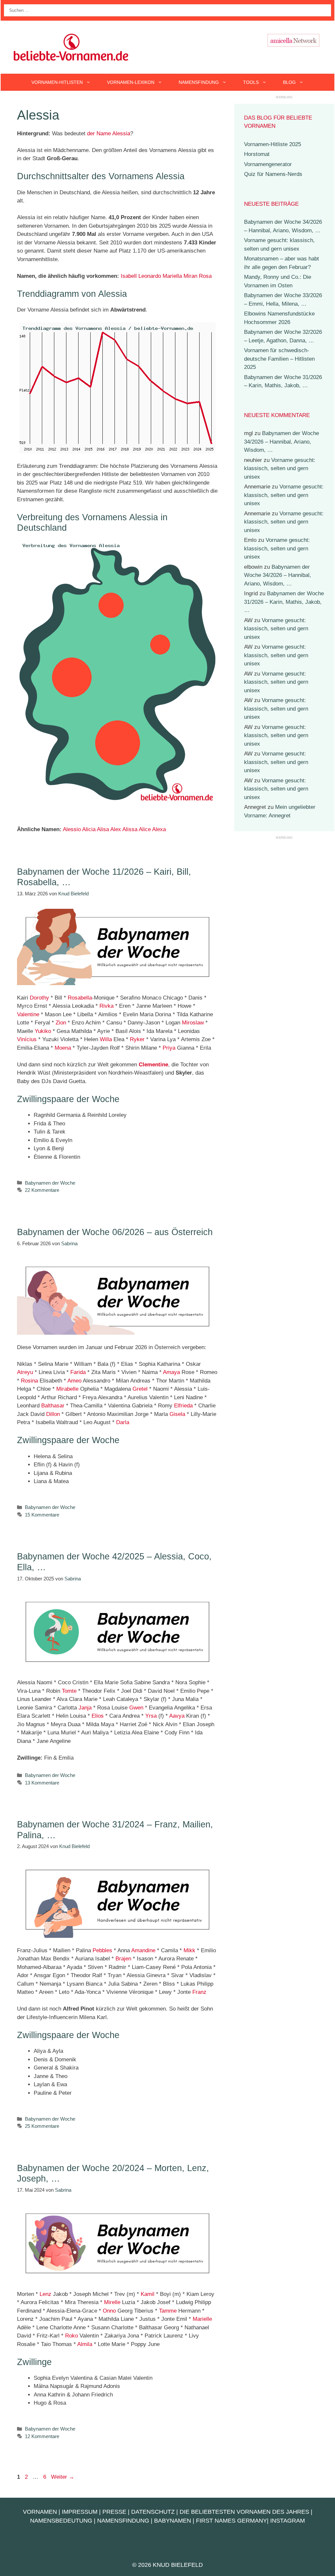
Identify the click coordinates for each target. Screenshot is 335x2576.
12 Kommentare (42, 2436)
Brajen (123, 1959)
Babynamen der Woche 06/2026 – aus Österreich (115, 1232)
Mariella (172, 276)
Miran (190, 276)
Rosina (29, 1381)
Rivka (106, 1006)
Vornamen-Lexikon (131, 82)
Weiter (63, 2477)
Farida (78, 1372)
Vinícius (27, 1039)
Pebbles (102, 1950)
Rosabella (80, 998)
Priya (169, 1048)
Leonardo (150, 276)
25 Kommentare (42, 2126)
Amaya (171, 1372)
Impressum (80, 2512)
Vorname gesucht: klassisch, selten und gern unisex (280, 468)
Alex (116, 829)
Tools (251, 82)
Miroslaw (193, 1023)
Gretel (140, 1389)
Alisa (103, 829)
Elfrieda (183, 1406)
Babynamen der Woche (50, 1183)
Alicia (89, 829)
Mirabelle (67, 1389)
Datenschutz (153, 2512)
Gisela (177, 1414)
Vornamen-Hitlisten (57, 82)
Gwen (136, 1708)
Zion (61, 1023)
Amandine (143, 1950)
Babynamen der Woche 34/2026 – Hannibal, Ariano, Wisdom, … (282, 442)
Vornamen (40, 2512)
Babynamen (173, 2521)
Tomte (69, 1691)
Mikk (189, 1950)
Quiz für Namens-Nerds (273, 174)
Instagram (288, 2521)
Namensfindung (199, 82)
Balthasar (53, 1406)
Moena (63, 1048)
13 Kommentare (42, 1783)
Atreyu (25, 1372)
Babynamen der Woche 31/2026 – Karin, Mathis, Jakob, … (284, 602)
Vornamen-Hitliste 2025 (273, 144)
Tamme (168, 2311)
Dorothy (39, 998)
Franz (199, 1992)
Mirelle (112, 2302)
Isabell (129, 276)
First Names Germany (231, 2521)
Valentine (28, 1014)
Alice (145, 829)
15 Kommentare (42, 1515)
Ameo (74, 1381)
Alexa (159, 829)
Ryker (137, 1039)
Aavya (177, 1716)
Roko (71, 2336)
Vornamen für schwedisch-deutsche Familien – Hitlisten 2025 (279, 359)
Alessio (72, 829)
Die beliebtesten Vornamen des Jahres (244, 2512)
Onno (109, 2311)
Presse (114, 2512)
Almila (85, 2344)
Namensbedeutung (61, 2521)
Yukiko (43, 1031)
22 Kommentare (42, 1190)
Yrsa (151, 1716)
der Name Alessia (109, 134)
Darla (123, 1422)
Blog (289, 82)
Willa (106, 1039)
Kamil (148, 2294)
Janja (85, 1708)
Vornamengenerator (268, 164)
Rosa (205, 276)
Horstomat (257, 154)
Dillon (53, 1414)
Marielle (202, 2319)
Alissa (130, 829)
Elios (98, 1716)
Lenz (45, 2294)
